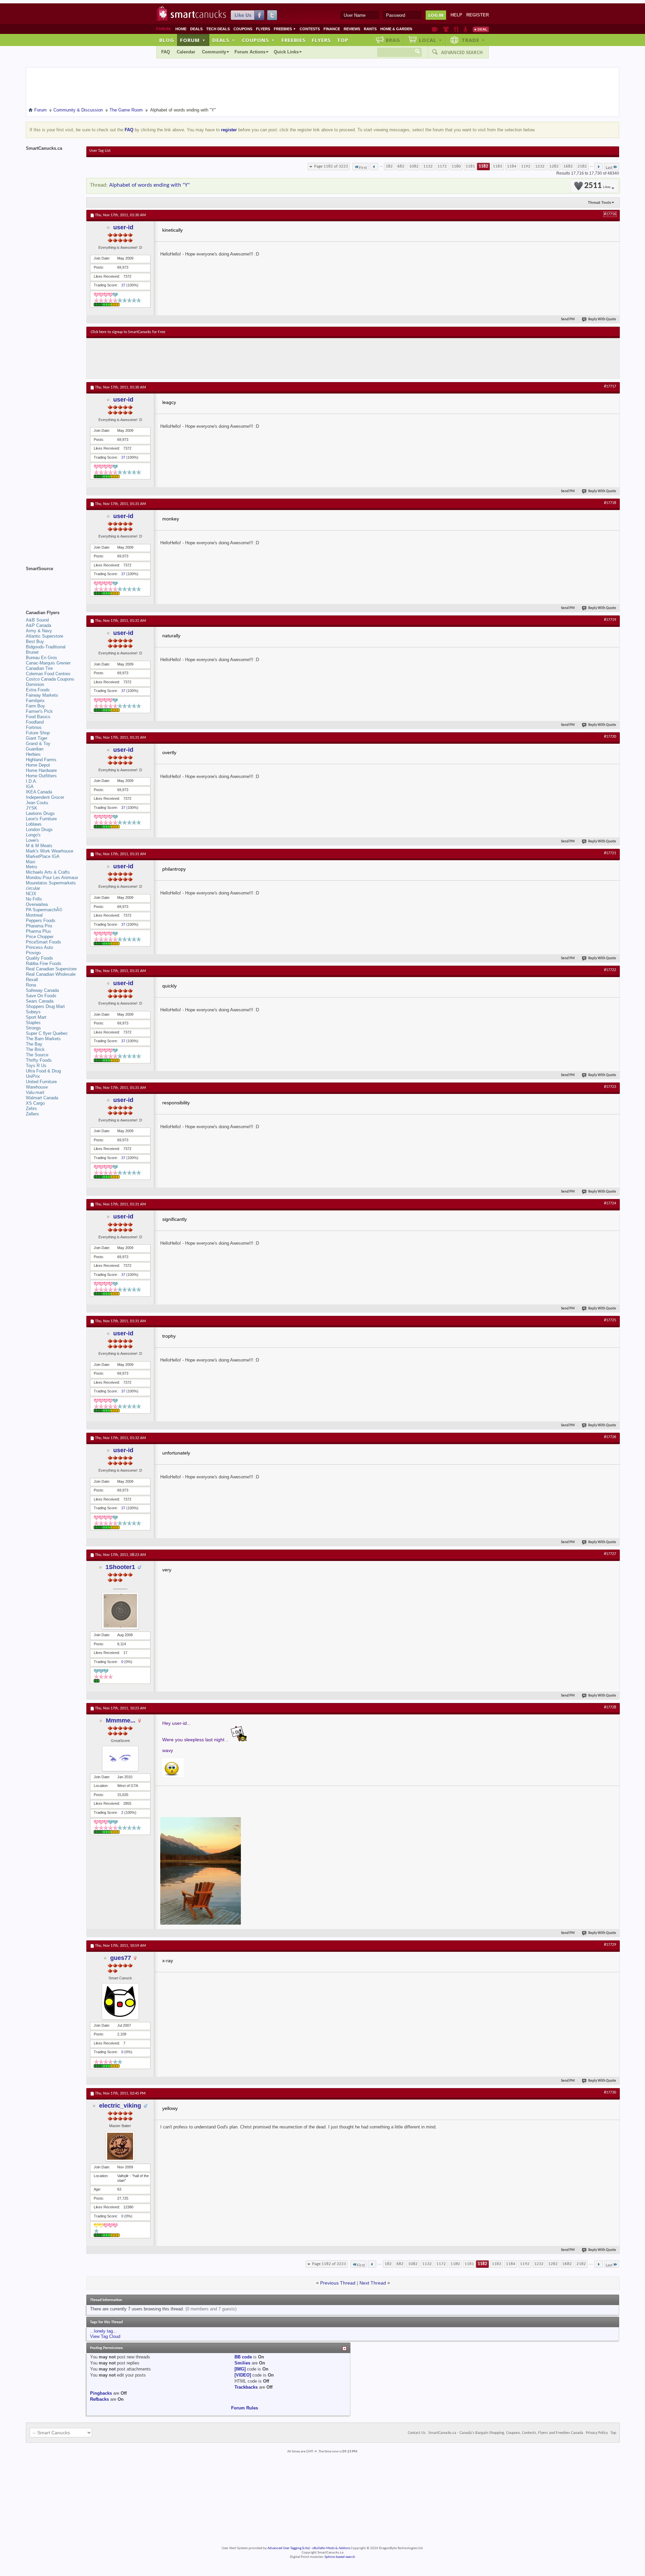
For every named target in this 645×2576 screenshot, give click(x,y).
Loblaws (34, 824)
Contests (310, 29)
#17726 (610, 1437)
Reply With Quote (602, 319)
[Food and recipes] (456, 29)
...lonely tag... (103, 2331)
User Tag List (100, 151)
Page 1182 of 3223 (331, 166)
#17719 (610, 620)
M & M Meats (39, 846)
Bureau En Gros (41, 658)
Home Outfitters (41, 776)
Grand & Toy (38, 744)
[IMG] (240, 2369)
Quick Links (286, 52)
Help (456, 15)
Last (609, 168)
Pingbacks (101, 2393)
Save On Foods (41, 996)
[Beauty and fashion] (446, 29)
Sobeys (33, 1012)
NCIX (31, 894)
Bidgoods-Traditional (46, 647)
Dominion (35, 684)
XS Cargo (35, 1103)
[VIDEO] (243, 2375)
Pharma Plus (38, 931)
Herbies (33, 754)
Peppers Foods (41, 921)
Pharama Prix (39, 926)
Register (478, 15)
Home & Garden (396, 29)
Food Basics (38, 717)
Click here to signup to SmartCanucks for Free (128, 332)
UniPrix (33, 1076)
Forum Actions (250, 52)
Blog (167, 40)
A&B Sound (37, 620)
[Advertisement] (214, 358)
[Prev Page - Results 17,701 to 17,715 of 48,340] (374, 167)
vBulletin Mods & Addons (331, 2548)
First (363, 168)
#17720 (610, 737)
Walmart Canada (42, 1098)
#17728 (610, 1707)
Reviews (352, 29)
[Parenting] (465, 29)
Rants (370, 29)
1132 (428, 166)
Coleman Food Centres (48, 674)
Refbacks (99, 2399)
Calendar (186, 52)
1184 (512, 166)
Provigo (33, 953)
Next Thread (373, 2283)
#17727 (610, 1554)
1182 (483, 166)
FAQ (166, 52)
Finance (332, 29)
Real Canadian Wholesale (51, 974)
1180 (456, 166)
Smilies (242, 2363)
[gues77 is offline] (120, 2002)
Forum (193, 40)
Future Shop (38, 733)
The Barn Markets (43, 1039)
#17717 (610, 386)
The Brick (35, 1049)
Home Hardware (41, 770)
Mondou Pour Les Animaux (52, 878)
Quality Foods (39, 958)
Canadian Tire (39, 668)
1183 (498, 166)
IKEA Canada (39, 792)
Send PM (568, 319)
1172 (442, 166)
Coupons (243, 29)
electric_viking (120, 2106)
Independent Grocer (45, 797)
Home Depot (38, 765)
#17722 (610, 970)
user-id (123, 227)
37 (123, 285)
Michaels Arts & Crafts (48, 872)
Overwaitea (37, 904)
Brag (393, 40)
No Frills (34, 899)
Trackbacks (246, 2387)
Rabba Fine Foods (44, 963)
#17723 (610, 1087)
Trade (473, 40)
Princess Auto (39, 947)
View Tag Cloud (105, 2336)
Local (431, 40)
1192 (526, 166)
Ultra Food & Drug (43, 1071)
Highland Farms (41, 760)
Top (343, 40)
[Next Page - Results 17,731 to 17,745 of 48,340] (598, 167)
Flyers (263, 29)
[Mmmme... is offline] (120, 1759)
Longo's (33, 835)
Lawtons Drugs (40, 813)
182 (389, 166)
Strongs (33, 1028)
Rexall (32, 980)
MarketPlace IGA (43, 856)
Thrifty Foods (39, 1060)
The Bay (34, 1044)
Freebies (285, 29)
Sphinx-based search (340, 2557)
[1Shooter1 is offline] (120, 1611)
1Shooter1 (120, 1567)
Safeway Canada (42, 990)
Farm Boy (35, 706)
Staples (33, 1023)
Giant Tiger (37, 738)
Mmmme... (121, 1720)
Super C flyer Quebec (47, 1033)
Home (181, 29)
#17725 (610, 1320)
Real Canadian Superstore (51, 969)
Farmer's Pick (39, 711)
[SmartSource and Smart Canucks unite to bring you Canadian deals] (53, 584)
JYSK (32, 808)
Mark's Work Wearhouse (50, 851)
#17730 (610, 2092)
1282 (554, 166)
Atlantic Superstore (45, 636)
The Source (37, 1055)
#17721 (610, 853)
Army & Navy (39, 631)
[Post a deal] (481, 29)
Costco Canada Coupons (50, 679)
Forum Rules (245, 2408)
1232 (540, 166)
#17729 (610, 1945)
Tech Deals (218, 29)
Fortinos (34, 727)
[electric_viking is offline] (120, 2146)
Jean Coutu (37, 803)
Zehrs (31, 1109)
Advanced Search (462, 52)
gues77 (121, 1958)
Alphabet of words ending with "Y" (149, 185)
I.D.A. (32, 781)
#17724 (610, 1203)
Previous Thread (338, 2283)
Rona (31, 985)
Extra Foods (38, 690)
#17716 (610, 214)
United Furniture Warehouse (41, 1084)
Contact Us (417, 2433)
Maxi (31, 862)
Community (214, 52)
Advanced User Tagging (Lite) (289, 2548)
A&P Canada (38, 625)
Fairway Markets (42, 695)
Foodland (35, 722)
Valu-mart (35, 1092)
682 (401, 166)
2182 (582, 166)
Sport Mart (36, 1017)
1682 (568, 166)
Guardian (35, 749)
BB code (243, 2357)
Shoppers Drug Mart (45, 1006)
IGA (30, 787)
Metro (31, 867)
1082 (414, 166)
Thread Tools (599, 202)
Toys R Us (36, 1066)
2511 (597, 186)
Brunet (32, 652)
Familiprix (35, 701)
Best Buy (35, 641)
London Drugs (39, 830)
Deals (196, 29)
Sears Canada (40, 1001)
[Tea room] (435, 29)
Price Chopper (40, 937)
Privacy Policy (597, 2433)
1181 (470, 166)
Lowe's (32, 840)
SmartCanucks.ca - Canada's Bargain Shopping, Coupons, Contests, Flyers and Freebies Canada (506, 2433)
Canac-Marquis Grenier (48, 663)
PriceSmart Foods (44, 942)
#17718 (610, 503)
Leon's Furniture (41, 819)
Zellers (32, 1114)
